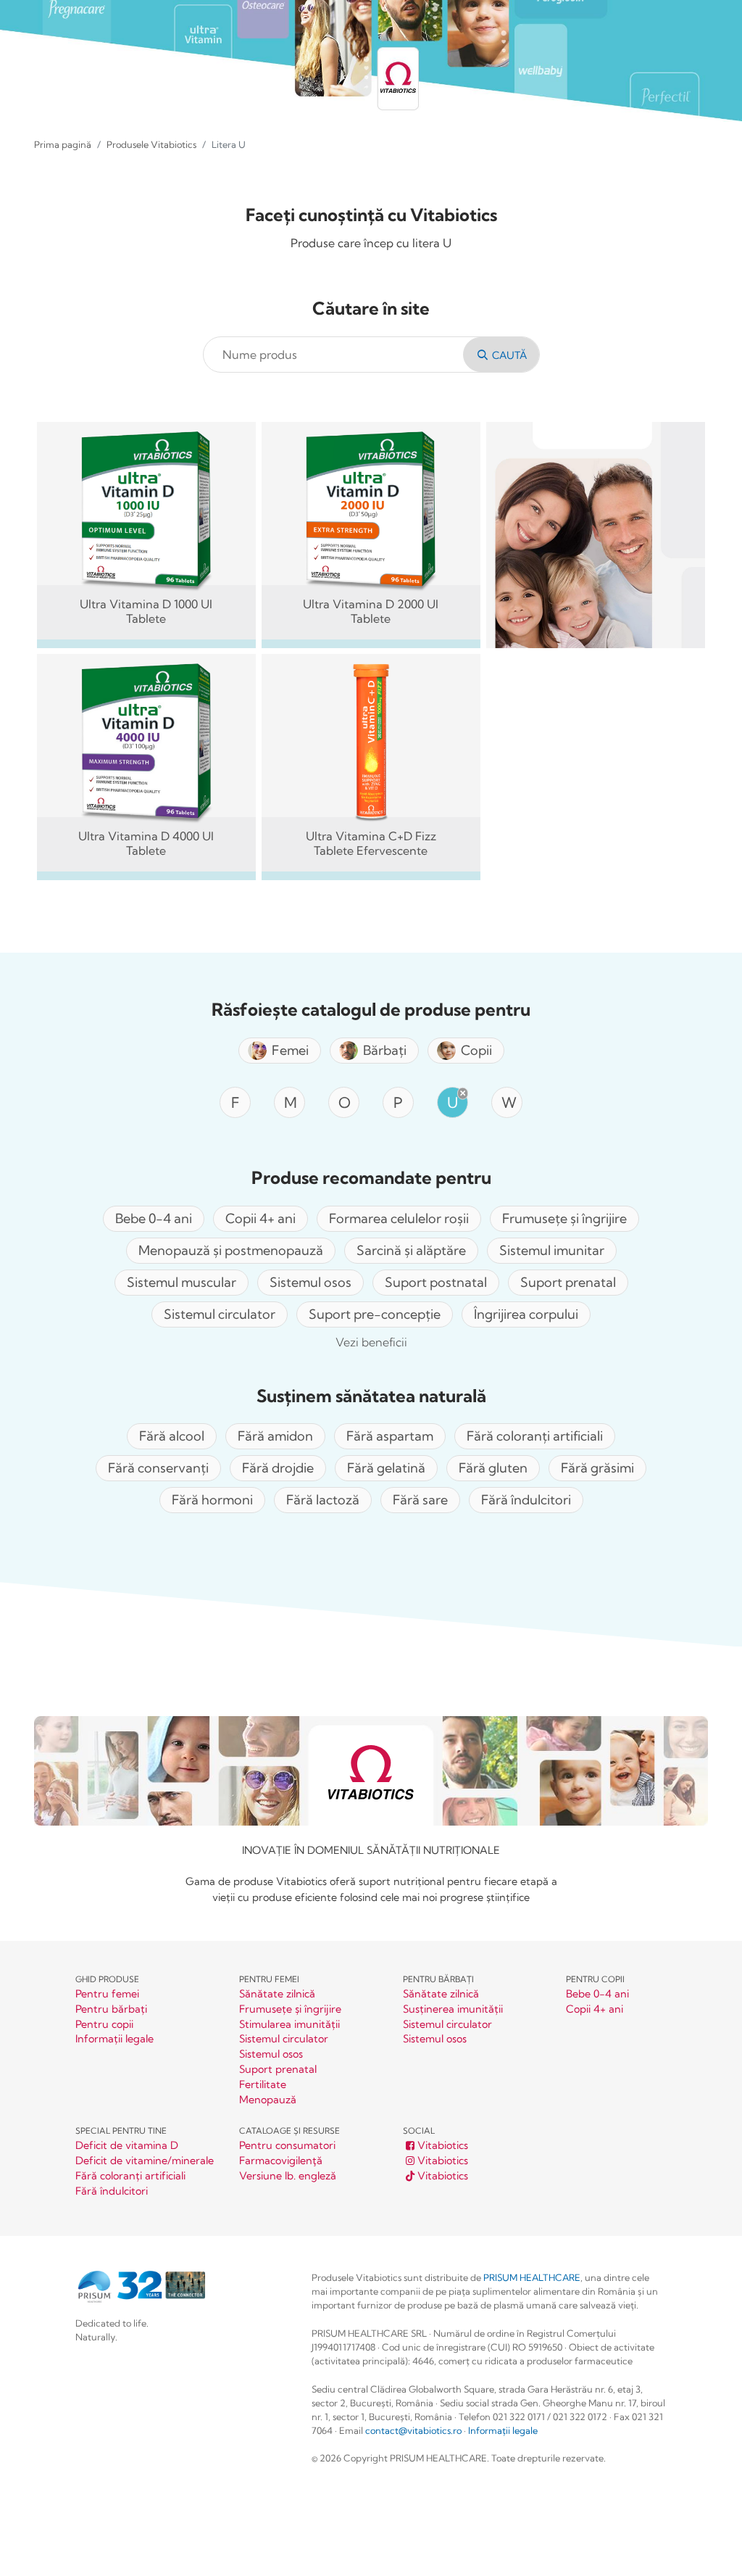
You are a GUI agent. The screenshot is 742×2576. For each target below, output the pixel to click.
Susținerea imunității (453, 2009)
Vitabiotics (443, 2146)
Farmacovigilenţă (281, 2161)
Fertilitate (263, 2085)
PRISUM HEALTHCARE (532, 2277)
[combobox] (336, 355)
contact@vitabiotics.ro (413, 2430)
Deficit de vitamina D (127, 2146)
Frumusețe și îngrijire (290, 2009)
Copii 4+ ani (595, 2009)
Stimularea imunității (289, 2025)
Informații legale (114, 2039)
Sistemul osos (271, 2054)
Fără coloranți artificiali (130, 2176)
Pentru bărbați (111, 2009)
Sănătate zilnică (277, 1994)
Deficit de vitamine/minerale (145, 2161)
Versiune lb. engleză (288, 2176)
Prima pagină (63, 144)
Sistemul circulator (284, 2039)
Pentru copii (104, 2025)
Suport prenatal (278, 2070)
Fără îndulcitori (112, 2191)
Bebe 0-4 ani (597, 1994)
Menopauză (268, 2100)
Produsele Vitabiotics (151, 144)
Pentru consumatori (287, 2146)
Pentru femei (107, 1994)
